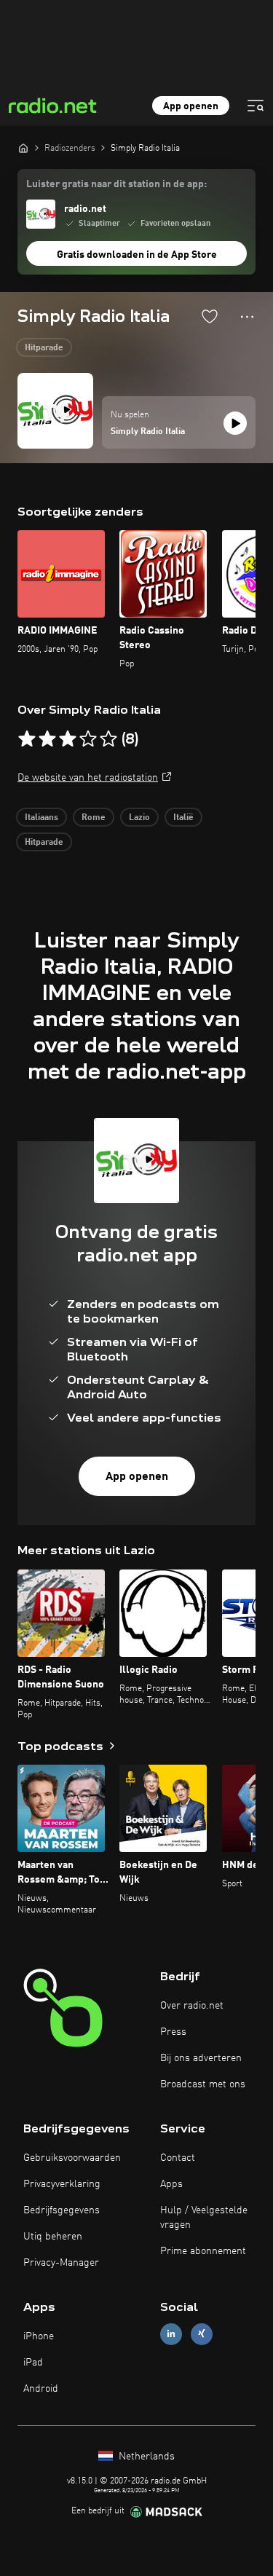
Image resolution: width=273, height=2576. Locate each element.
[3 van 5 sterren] (68, 739)
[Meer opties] (247, 317)
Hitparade (44, 348)
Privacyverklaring (62, 2184)
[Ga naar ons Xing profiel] (202, 2334)
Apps (171, 2184)
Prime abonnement (203, 2251)
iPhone (39, 2336)
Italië (183, 818)
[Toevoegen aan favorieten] (210, 316)
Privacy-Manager (61, 2263)
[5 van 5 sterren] (108, 739)
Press (173, 2032)
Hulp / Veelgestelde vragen (204, 2218)
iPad (33, 2363)
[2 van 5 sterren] (47, 739)
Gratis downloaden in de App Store (137, 255)
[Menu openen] (256, 106)
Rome (94, 818)
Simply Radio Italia (148, 432)
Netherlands (145, 2457)
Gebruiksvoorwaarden (72, 2158)
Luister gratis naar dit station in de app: (116, 184)
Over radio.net (192, 2006)
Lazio (139, 818)
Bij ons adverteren (201, 2058)
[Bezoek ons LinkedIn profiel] (171, 2334)
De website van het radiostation (88, 778)
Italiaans (41, 818)
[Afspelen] (235, 423)
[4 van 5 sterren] (88, 739)
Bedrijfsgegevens (62, 2210)
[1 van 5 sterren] (27, 739)
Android (41, 2389)
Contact (178, 2158)
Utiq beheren (53, 2237)
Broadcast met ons (203, 2084)
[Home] (23, 148)
